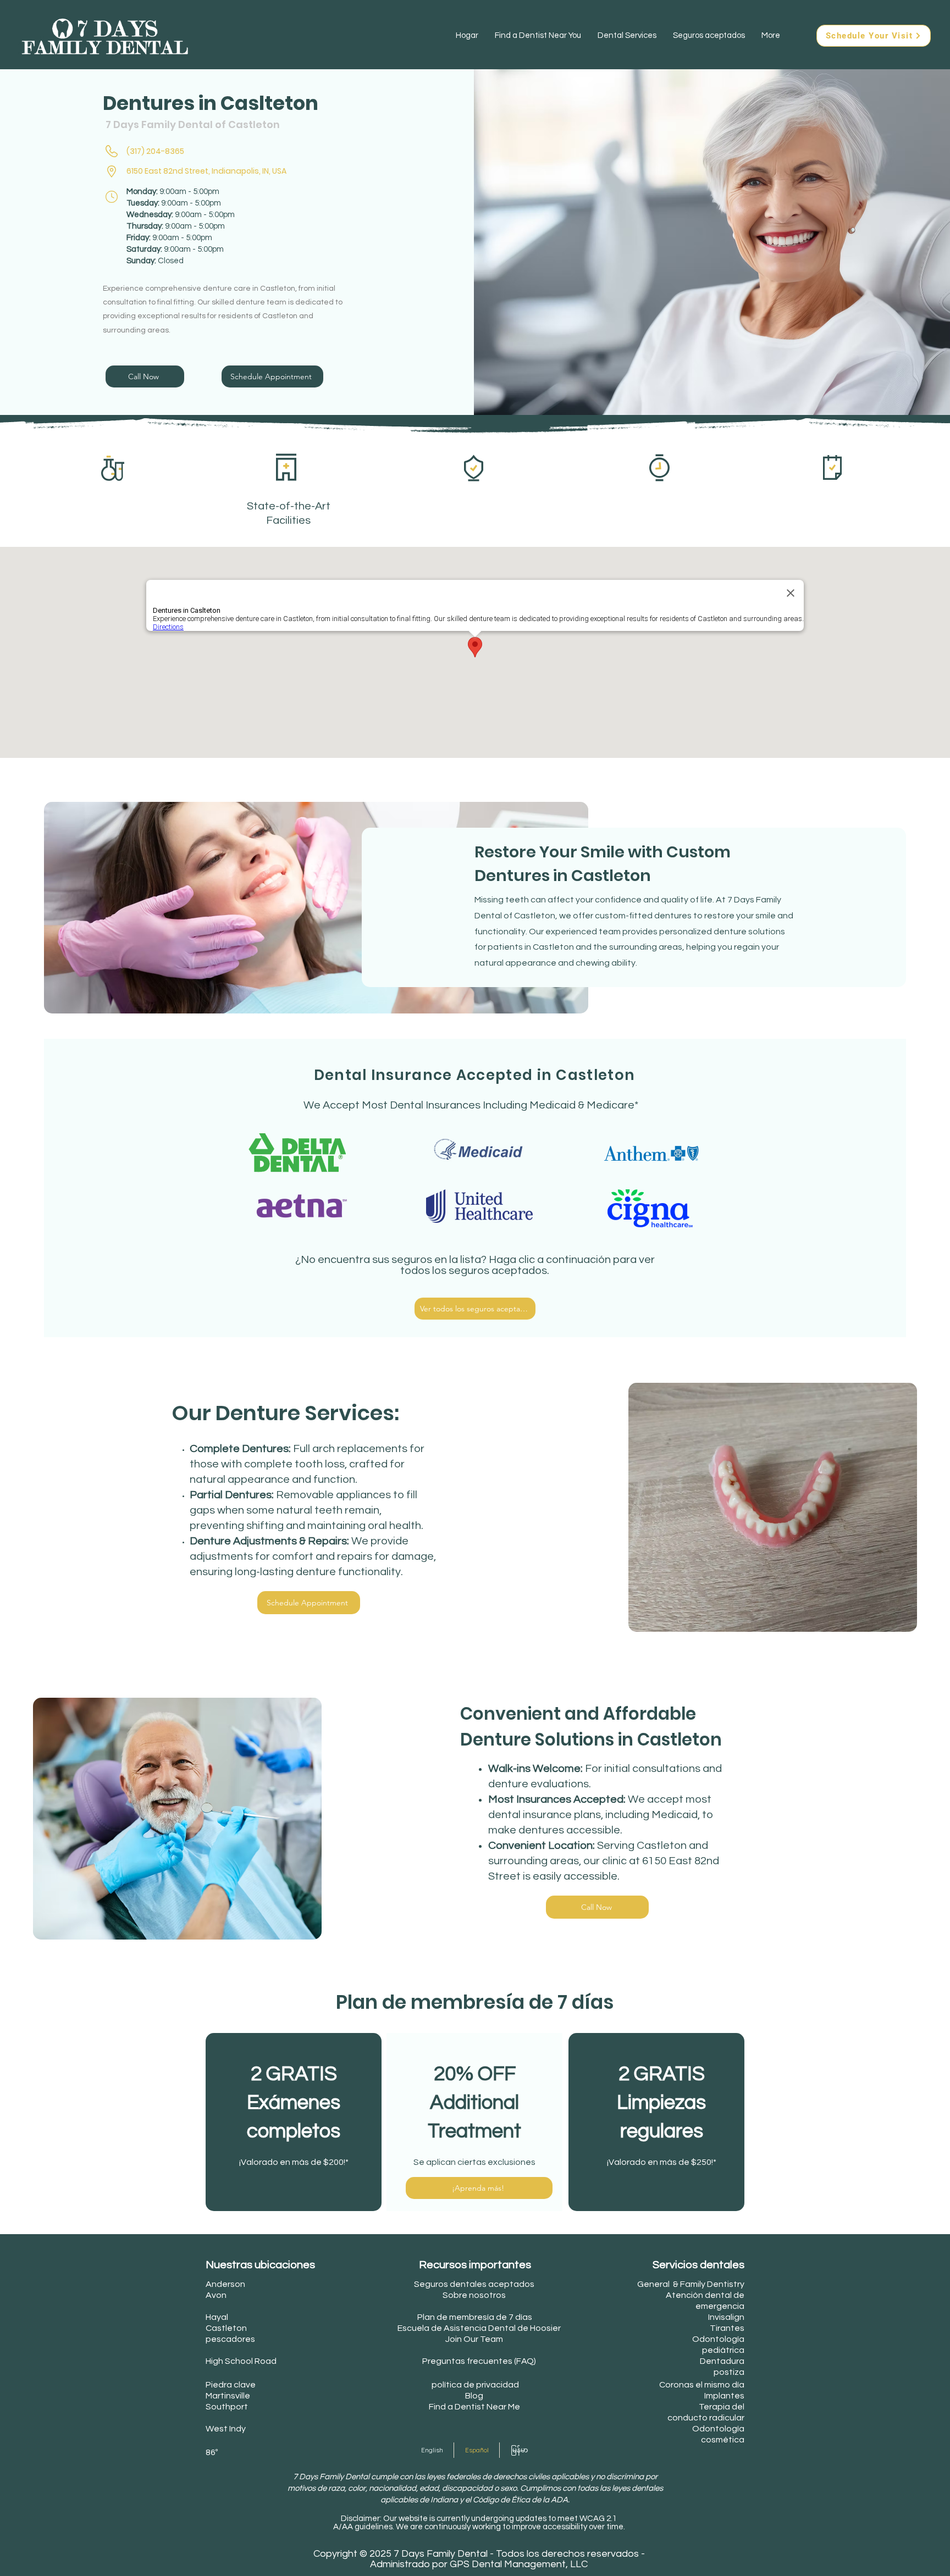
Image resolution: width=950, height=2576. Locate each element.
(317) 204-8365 (155, 151)
